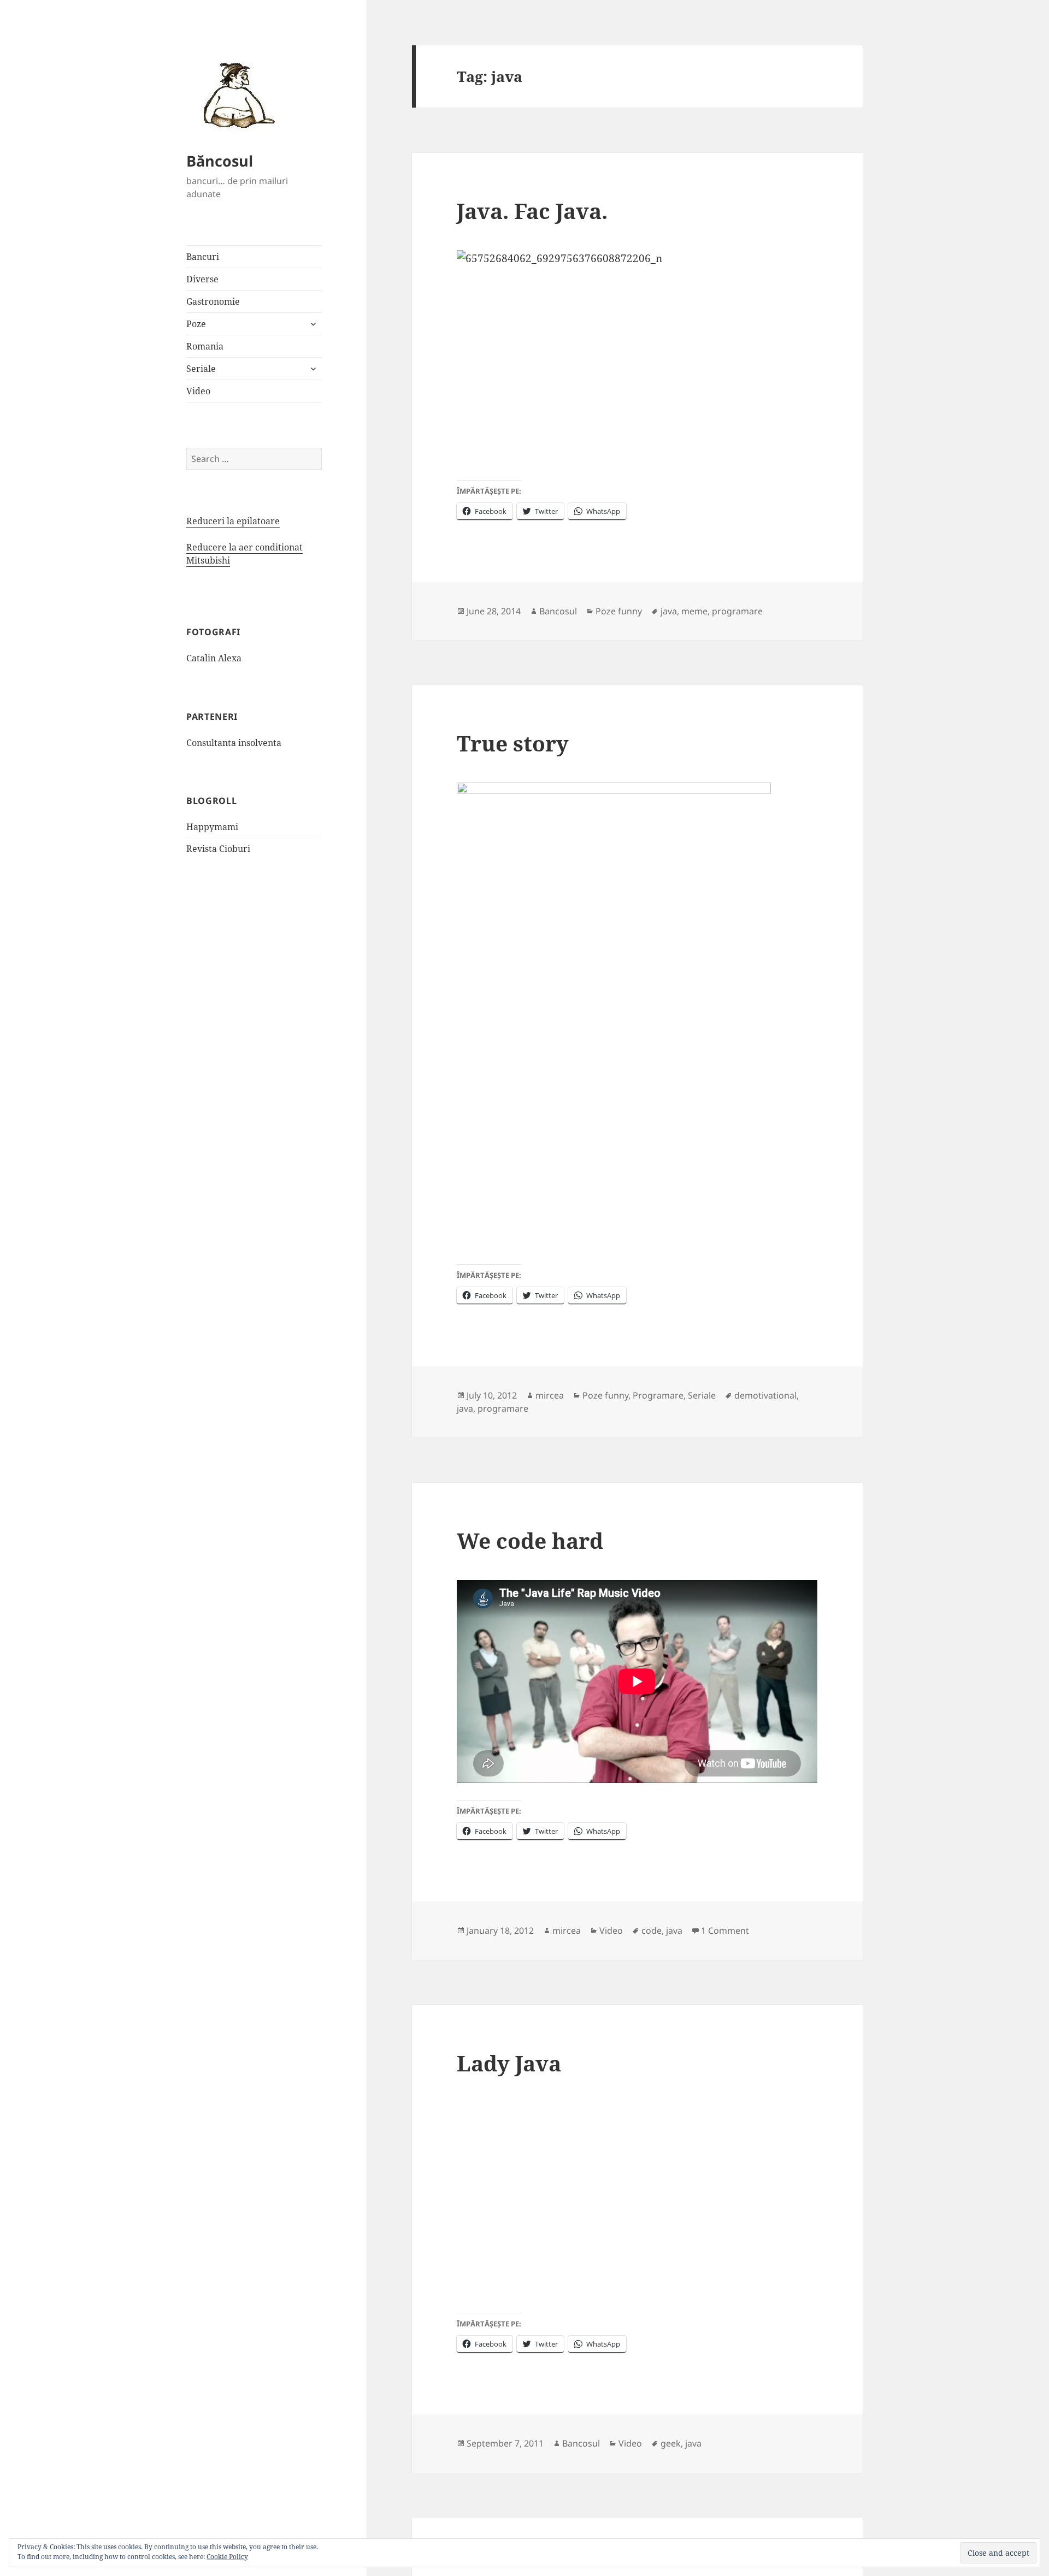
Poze (196, 324)
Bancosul (558, 611)
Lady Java (509, 2063)
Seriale (201, 369)
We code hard (530, 1540)
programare (737, 611)
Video (198, 391)
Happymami (212, 827)
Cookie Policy (227, 2557)
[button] (235, 94)
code (652, 1930)
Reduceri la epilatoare (233, 521)
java (669, 611)
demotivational (765, 1395)
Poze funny (619, 611)
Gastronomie (213, 301)
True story (513, 743)
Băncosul (220, 161)
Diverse (202, 279)
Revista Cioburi (218, 849)
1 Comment (725, 1930)
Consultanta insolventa (234, 743)
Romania (205, 346)
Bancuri (203, 257)
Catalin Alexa (214, 658)
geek (671, 2443)
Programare (658, 1395)
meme (694, 611)
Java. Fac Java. (532, 211)
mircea (550, 1395)
